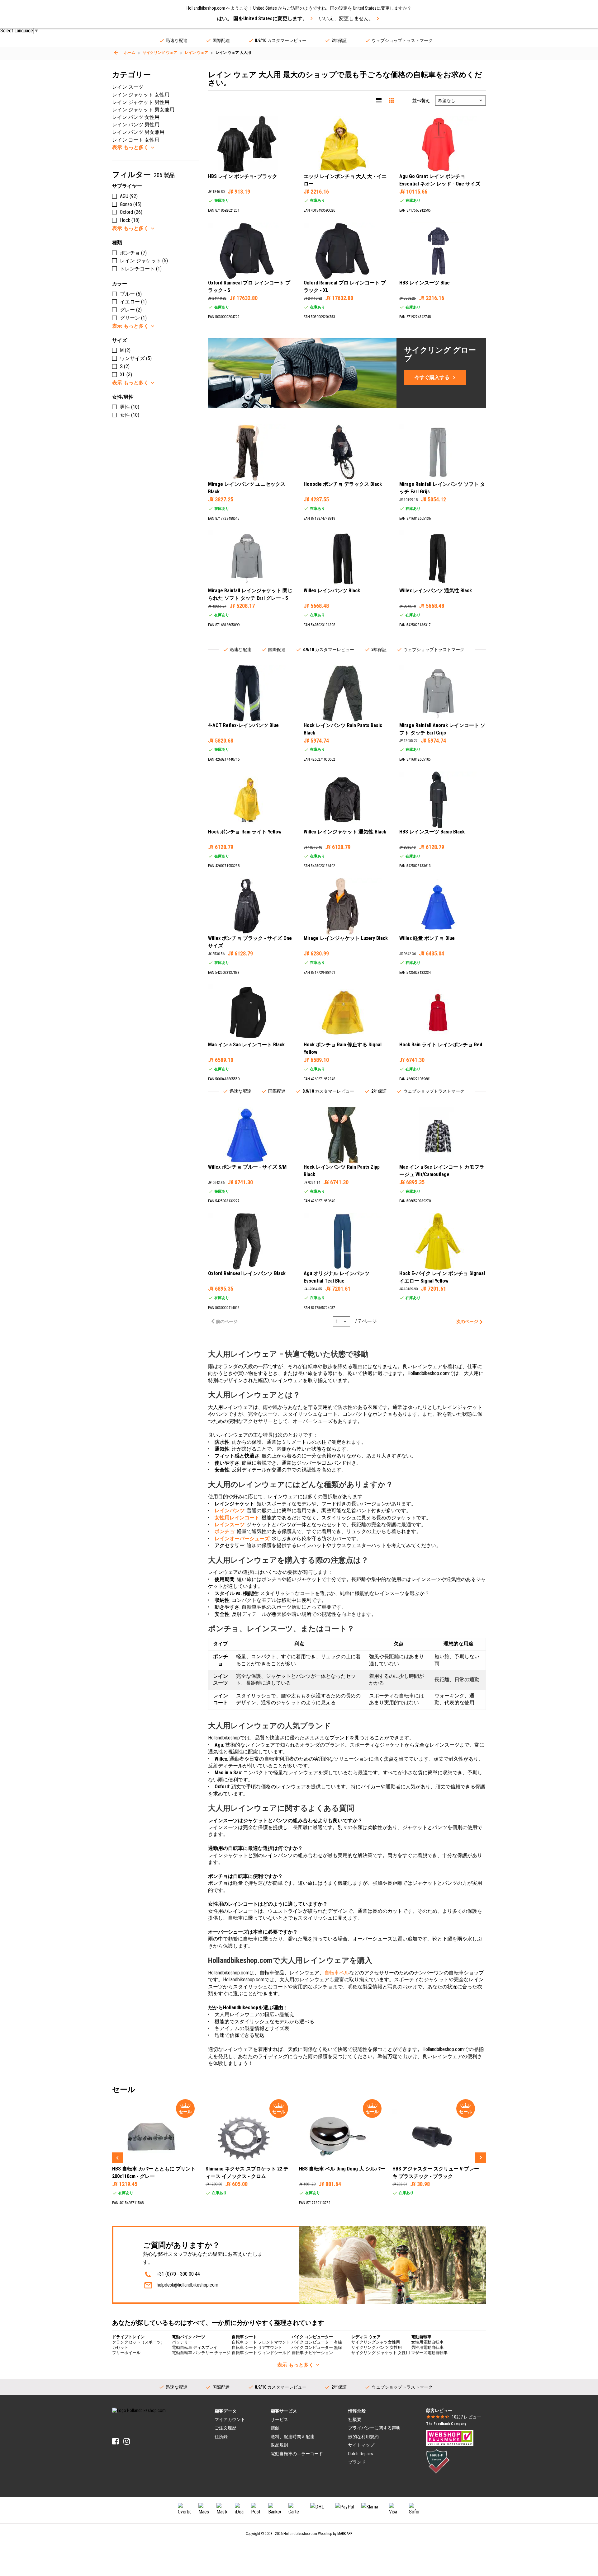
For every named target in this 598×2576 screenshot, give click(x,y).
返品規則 (279, 2445)
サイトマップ (361, 2445)
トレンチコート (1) (141, 269)
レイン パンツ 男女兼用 (138, 132)
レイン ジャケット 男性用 (141, 102)
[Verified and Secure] (438, 2461)
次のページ (467, 1321)
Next (481, 2158)
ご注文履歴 (225, 2428)
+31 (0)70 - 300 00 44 (178, 2274)
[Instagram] (127, 2441)
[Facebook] (115, 2441)
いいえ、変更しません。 (346, 19)
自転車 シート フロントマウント (261, 2342)
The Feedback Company (446, 2424)
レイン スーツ (128, 87)
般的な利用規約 (363, 2437)
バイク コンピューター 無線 (317, 2347)
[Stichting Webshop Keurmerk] (450, 2438)
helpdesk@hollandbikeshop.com (187, 2285)
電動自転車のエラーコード (297, 2454)
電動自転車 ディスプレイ (195, 2347)
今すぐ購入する (432, 377)
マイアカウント (230, 2419)
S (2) (125, 366)
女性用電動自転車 (427, 2342)
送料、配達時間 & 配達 (292, 2437)
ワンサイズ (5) (136, 358)
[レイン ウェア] (116, 53)
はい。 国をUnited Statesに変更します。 (262, 19)
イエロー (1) (133, 302)
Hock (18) (130, 220)
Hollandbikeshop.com (300, 2534)
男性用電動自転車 (427, 2347)
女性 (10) (130, 415)
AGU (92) (129, 196)
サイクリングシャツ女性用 (376, 2342)
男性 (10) (130, 407)
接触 (275, 2428)
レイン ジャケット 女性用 (141, 95)
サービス (279, 2419)
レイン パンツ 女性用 (136, 117)
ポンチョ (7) (133, 253)
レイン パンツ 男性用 (136, 125)
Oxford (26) (131, 212)
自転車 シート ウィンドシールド (261, 2353)
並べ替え (421, 101)
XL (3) (126, 375)
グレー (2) (131, 310)
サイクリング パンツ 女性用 (377, 2347)
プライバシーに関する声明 (374, 2428)
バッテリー (182, 2342)
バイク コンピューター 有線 (317, 2342)
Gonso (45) (131, 204)
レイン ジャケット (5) (144, 261)
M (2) (125, 350)
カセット (120, 2347)
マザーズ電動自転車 (429, 2353)
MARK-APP (345, 2534)
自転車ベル (337, 1973)
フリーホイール (126, 2353)
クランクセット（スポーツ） (138, 2342)
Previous (117, 2158)
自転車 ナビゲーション (312, 2353)
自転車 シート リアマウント (257, 2347)
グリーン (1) (133, 318)
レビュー (467, 2417)
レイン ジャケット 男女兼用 (143, 110)
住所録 (221, 2437)
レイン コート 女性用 (136, 140)
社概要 (355, 2419)
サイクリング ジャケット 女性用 (381, 2353)
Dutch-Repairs (361, 2454)
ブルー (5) (131, 294)
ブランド (357, 2462)
